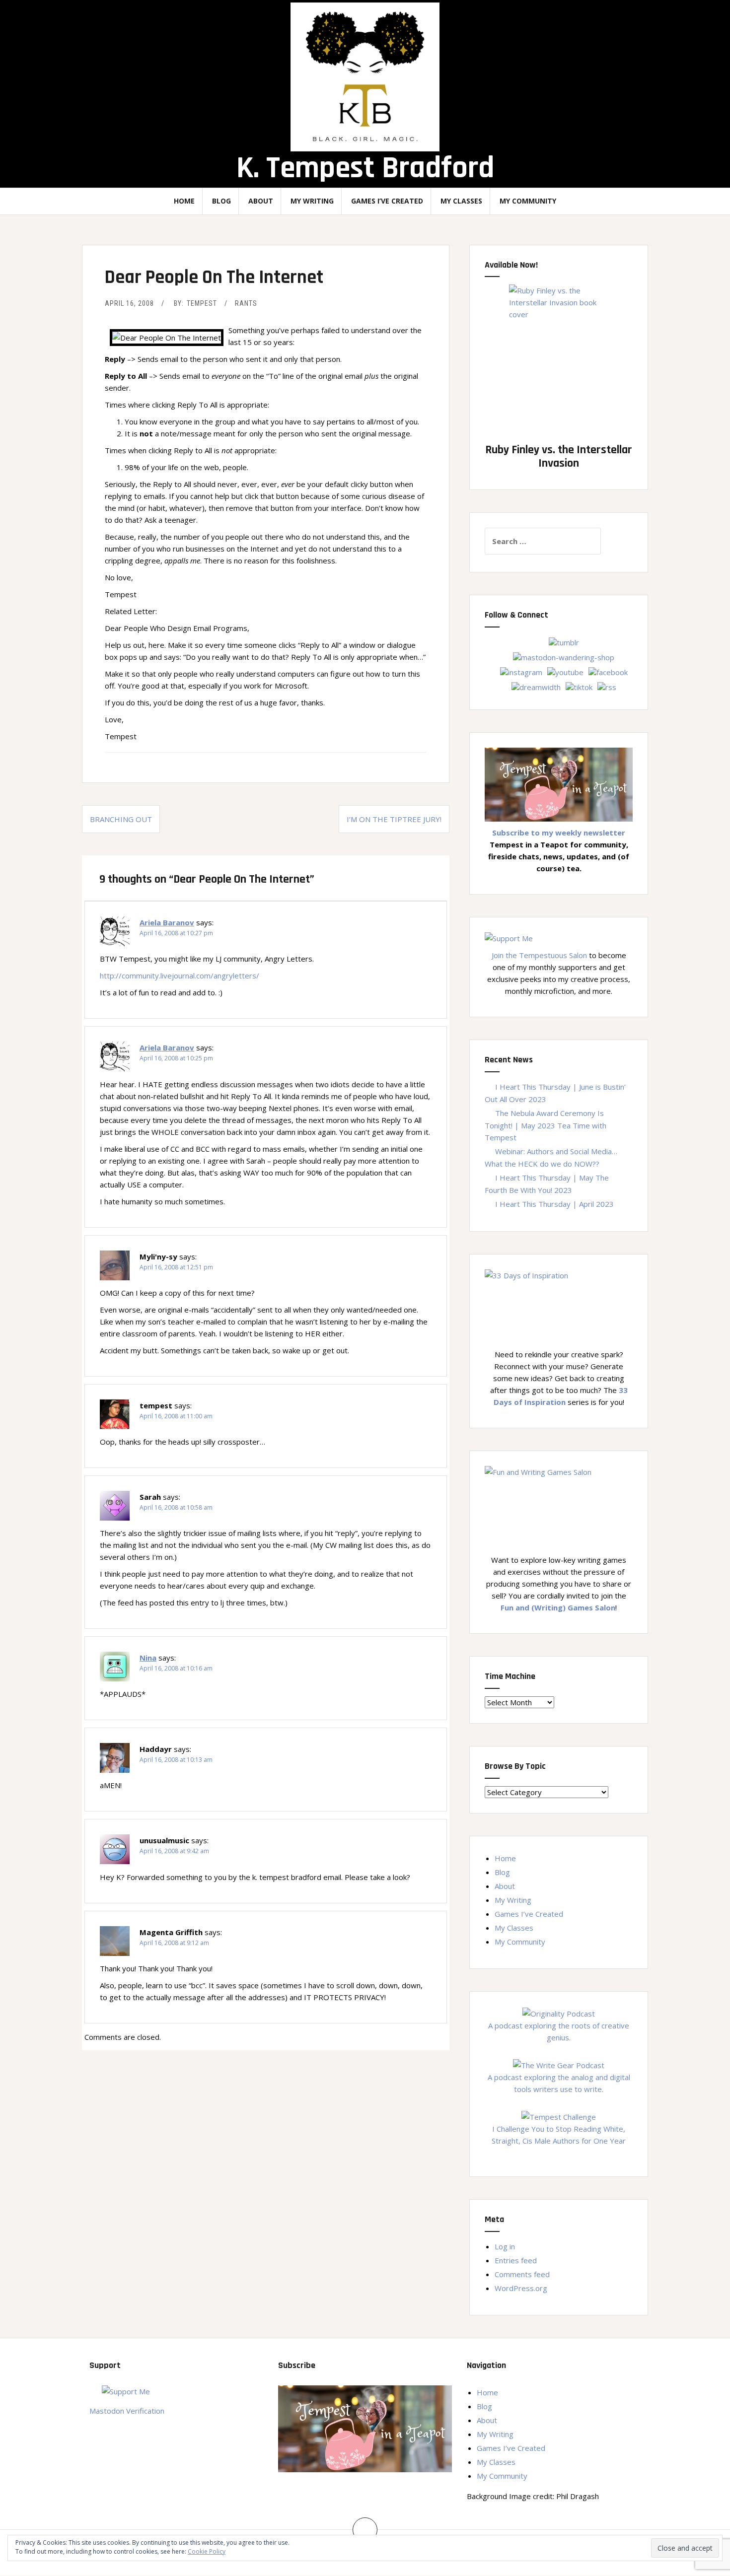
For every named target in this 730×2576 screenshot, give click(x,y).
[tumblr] (564, 641)
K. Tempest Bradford (365, 168)
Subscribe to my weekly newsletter (559, 833)
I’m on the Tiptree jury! (394, 819)
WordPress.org (521, 2288)
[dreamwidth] (536, 686)
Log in (505, 2246)
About (261, 201)
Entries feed (516, 2260)
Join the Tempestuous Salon (539, 955)
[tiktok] (579, 686)
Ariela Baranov (167, 922)
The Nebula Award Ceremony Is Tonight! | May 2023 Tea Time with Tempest (546, 1125)
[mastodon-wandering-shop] (564, 656)
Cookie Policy (207, 2551)
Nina (148, 1658)
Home (184, 201)
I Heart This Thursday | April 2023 (554, 1204)
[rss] (607, 686)
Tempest (202, 303)
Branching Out (121, 819)
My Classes (461, 201)
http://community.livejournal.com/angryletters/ (180, 975)
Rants (246, 303)
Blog (221, 201)
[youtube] (565, 671)
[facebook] (608, 671)
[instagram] (521, 671)
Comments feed (522, 2274)
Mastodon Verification (127, 2411)
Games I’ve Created (387, 201)
